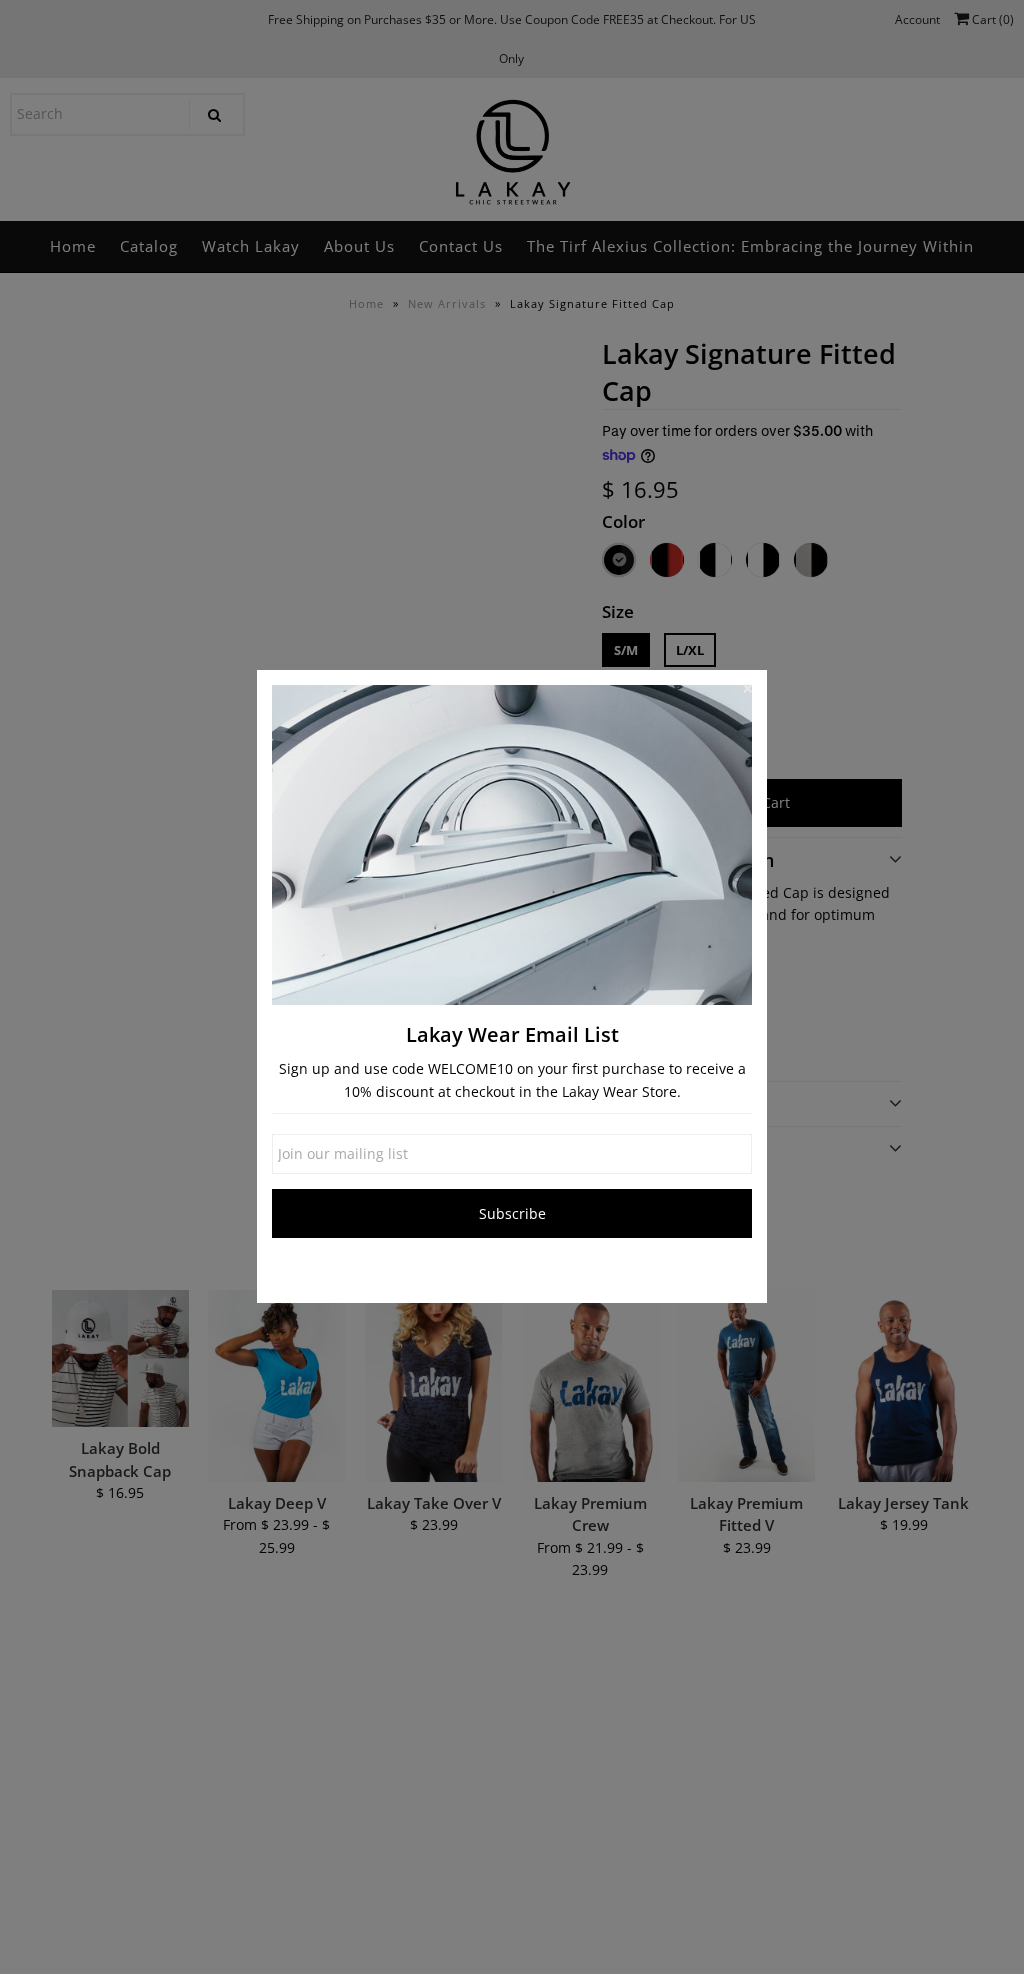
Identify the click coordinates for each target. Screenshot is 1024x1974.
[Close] (747, 690)
